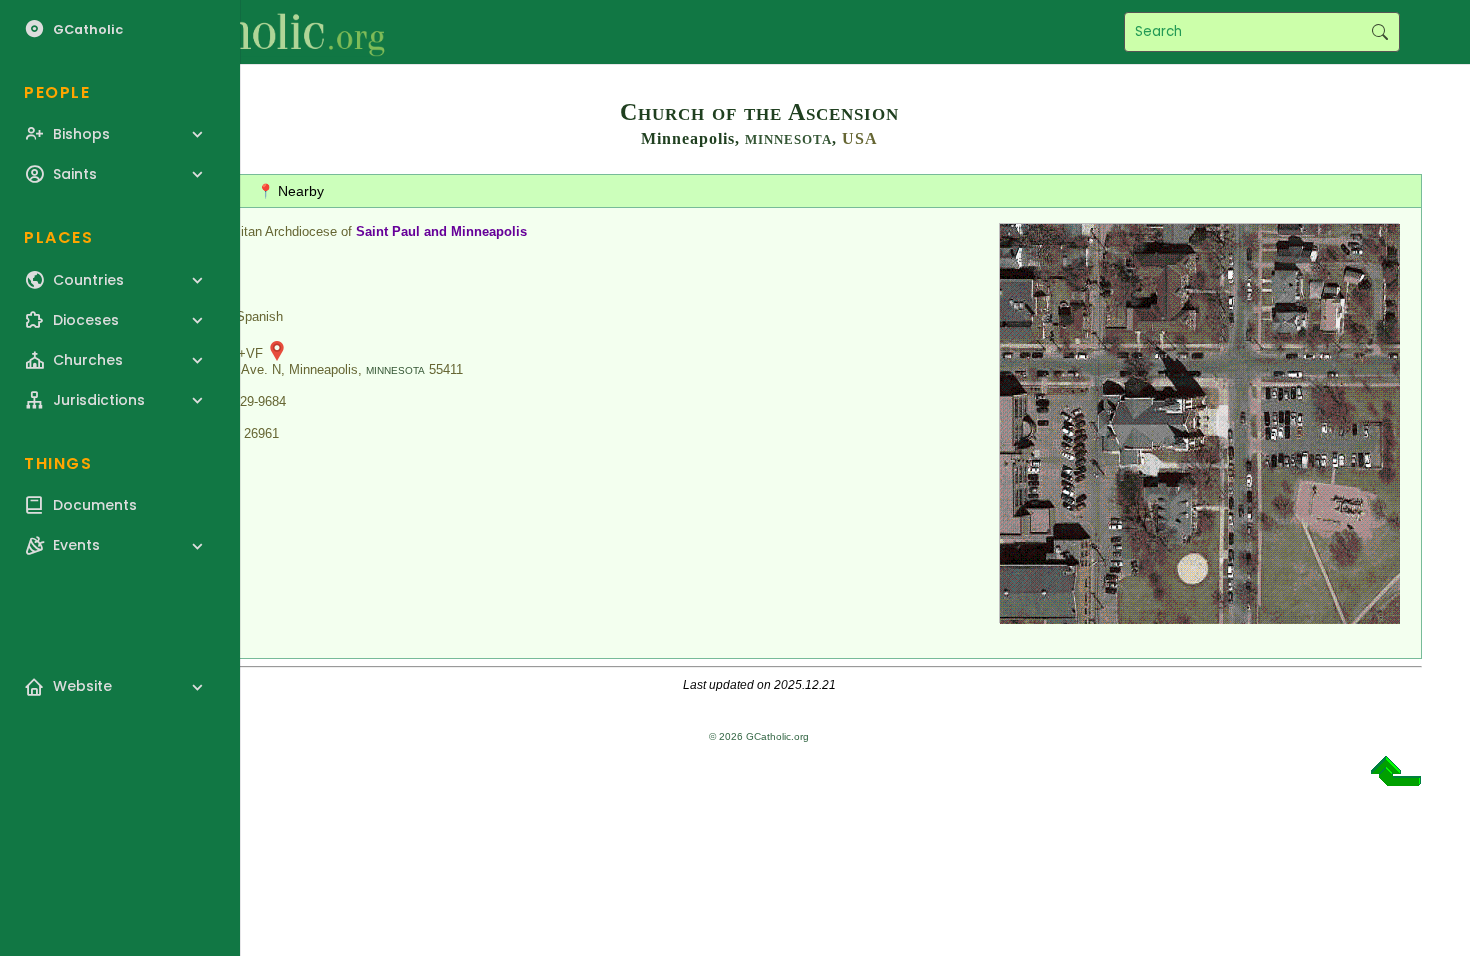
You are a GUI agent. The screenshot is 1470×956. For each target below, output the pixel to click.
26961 (261, 433)
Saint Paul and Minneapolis (441, 231)
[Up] (1396, 778)
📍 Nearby (290, 191)
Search (1379, 32)
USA (860, 138)
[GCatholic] (246, 32)
